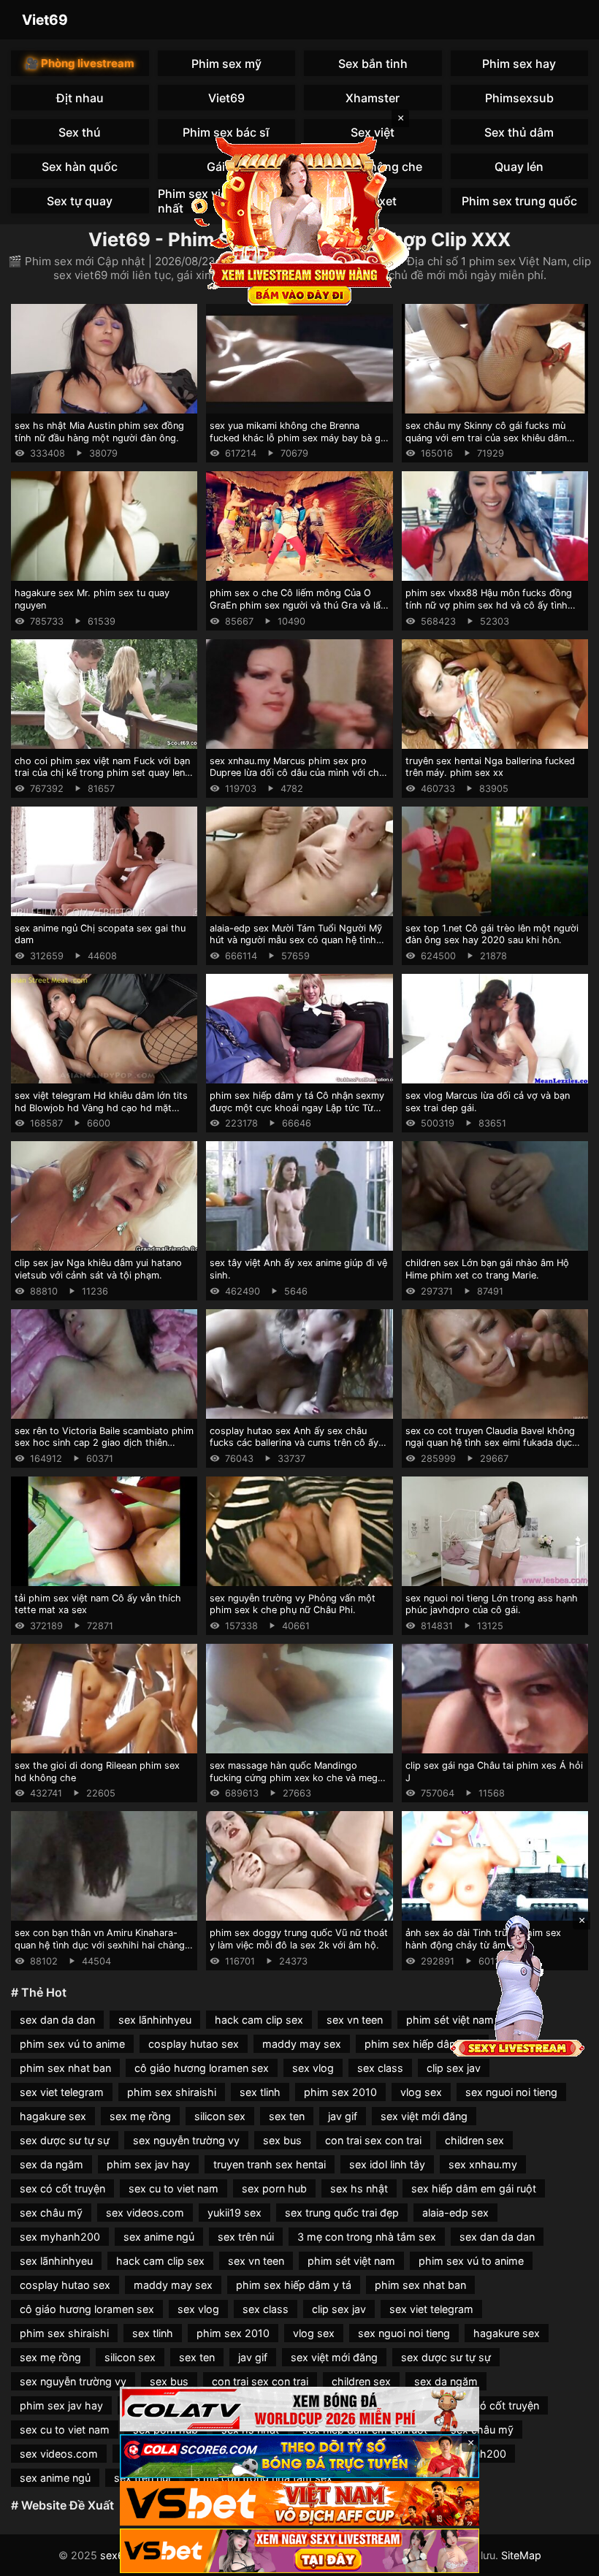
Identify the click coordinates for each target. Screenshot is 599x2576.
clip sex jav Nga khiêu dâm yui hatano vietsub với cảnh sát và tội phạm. (98, 1269)
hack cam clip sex (259, 2020)
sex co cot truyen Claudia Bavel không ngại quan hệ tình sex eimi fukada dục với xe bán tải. (490, 1443)
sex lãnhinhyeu (155, 2020)
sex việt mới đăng (424, 2116)
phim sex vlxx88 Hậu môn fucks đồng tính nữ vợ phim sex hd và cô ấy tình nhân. (489, 605)
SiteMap (521, 2555)
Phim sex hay (519, 64)
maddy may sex (302, 2044)
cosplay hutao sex (194, 2044)
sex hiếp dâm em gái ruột (474, 2188)
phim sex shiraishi (172, 2092)
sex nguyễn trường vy (186, 2140)
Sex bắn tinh (373, 64)
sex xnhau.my (483, 2164)
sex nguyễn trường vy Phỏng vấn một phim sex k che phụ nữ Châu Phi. (293, 1604)
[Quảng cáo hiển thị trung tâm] (299, 219)
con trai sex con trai (373, 2140)
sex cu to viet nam (173, 2188)
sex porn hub (274, 2188)
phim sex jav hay (148, 2164)
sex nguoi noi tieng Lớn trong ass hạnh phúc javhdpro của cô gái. (492, 1604)
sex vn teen (355, 2020)
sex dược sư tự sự (65, 2140)
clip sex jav (454, 2068)
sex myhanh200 (60, 2237)
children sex (474, 2140)
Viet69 (45, 20)
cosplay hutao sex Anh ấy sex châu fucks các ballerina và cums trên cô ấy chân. (294, 1443)
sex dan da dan (57, 2020)
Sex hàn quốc (80, 167)
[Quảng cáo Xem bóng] (299, 2409)
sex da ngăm (51, 2164)
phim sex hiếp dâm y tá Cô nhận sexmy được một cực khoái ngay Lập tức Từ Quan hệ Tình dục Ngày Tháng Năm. (297, 1108)
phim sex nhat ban (65, 2068)
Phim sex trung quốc (519, 201)
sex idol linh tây (387, 2164)
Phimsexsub (519, 98)
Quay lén (519, 167)
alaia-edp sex (455, 2213)
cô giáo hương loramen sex (202, 2068)
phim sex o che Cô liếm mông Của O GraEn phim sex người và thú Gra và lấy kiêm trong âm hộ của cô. (298, 605)
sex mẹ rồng (140, 2116)
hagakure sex (53, 2116)
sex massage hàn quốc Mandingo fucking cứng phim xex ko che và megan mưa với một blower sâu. (299, 1777)
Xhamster (373, 98)
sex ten (287, 2116)
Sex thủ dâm (519, 132)
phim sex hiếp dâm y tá (422, 2044)
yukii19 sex (234, 2213)
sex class (380, 2068)
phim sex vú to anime (72, 2044)
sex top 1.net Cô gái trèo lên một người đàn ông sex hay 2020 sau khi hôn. (492, 934)
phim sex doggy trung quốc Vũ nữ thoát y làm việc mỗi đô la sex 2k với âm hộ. (299, 1939)
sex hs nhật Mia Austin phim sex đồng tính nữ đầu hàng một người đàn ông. (99, 432)
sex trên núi (246, 2237)
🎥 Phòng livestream (80, 63)
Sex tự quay (80, 201)
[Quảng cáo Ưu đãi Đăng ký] (299, 2457)
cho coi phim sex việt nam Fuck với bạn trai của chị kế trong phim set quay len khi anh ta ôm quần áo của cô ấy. (102, 773)
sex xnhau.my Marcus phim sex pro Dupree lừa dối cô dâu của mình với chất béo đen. (299, 773)
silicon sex (220, 2116)
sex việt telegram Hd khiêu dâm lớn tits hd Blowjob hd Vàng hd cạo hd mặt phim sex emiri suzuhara (101, 1108)
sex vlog (313, 2068)
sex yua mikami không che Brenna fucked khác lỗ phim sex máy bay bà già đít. (299, 438)
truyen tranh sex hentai (270, 2164)
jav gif (343, 2116)
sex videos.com (145, 2213)
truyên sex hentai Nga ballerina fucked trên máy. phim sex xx (490, 767)
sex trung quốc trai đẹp (342, 2213)
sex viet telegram (62, 2092)
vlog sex (421, 2092)
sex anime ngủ (159, 2237)
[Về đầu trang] (567, 2558)
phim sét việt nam (351, 2261)
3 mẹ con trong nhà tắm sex (367, 2237)
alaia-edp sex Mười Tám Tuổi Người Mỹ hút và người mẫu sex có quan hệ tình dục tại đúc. (296, 940)
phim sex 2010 (340, 2092)
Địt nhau (80, 98)
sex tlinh (260, 2092)
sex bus (282, 2140)
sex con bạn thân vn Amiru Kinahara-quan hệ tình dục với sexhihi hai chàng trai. (100, 1945)
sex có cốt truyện (62, 2188)
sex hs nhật (359, 2188)
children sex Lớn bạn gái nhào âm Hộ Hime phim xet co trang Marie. (487, 1269)
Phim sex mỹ (226, 64)
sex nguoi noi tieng (511, 2092)
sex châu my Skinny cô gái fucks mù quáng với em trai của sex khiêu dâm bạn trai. (486, 438)
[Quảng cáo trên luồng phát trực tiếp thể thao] (299, 2551)
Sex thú (80, 132)
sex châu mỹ (51, 2213)
